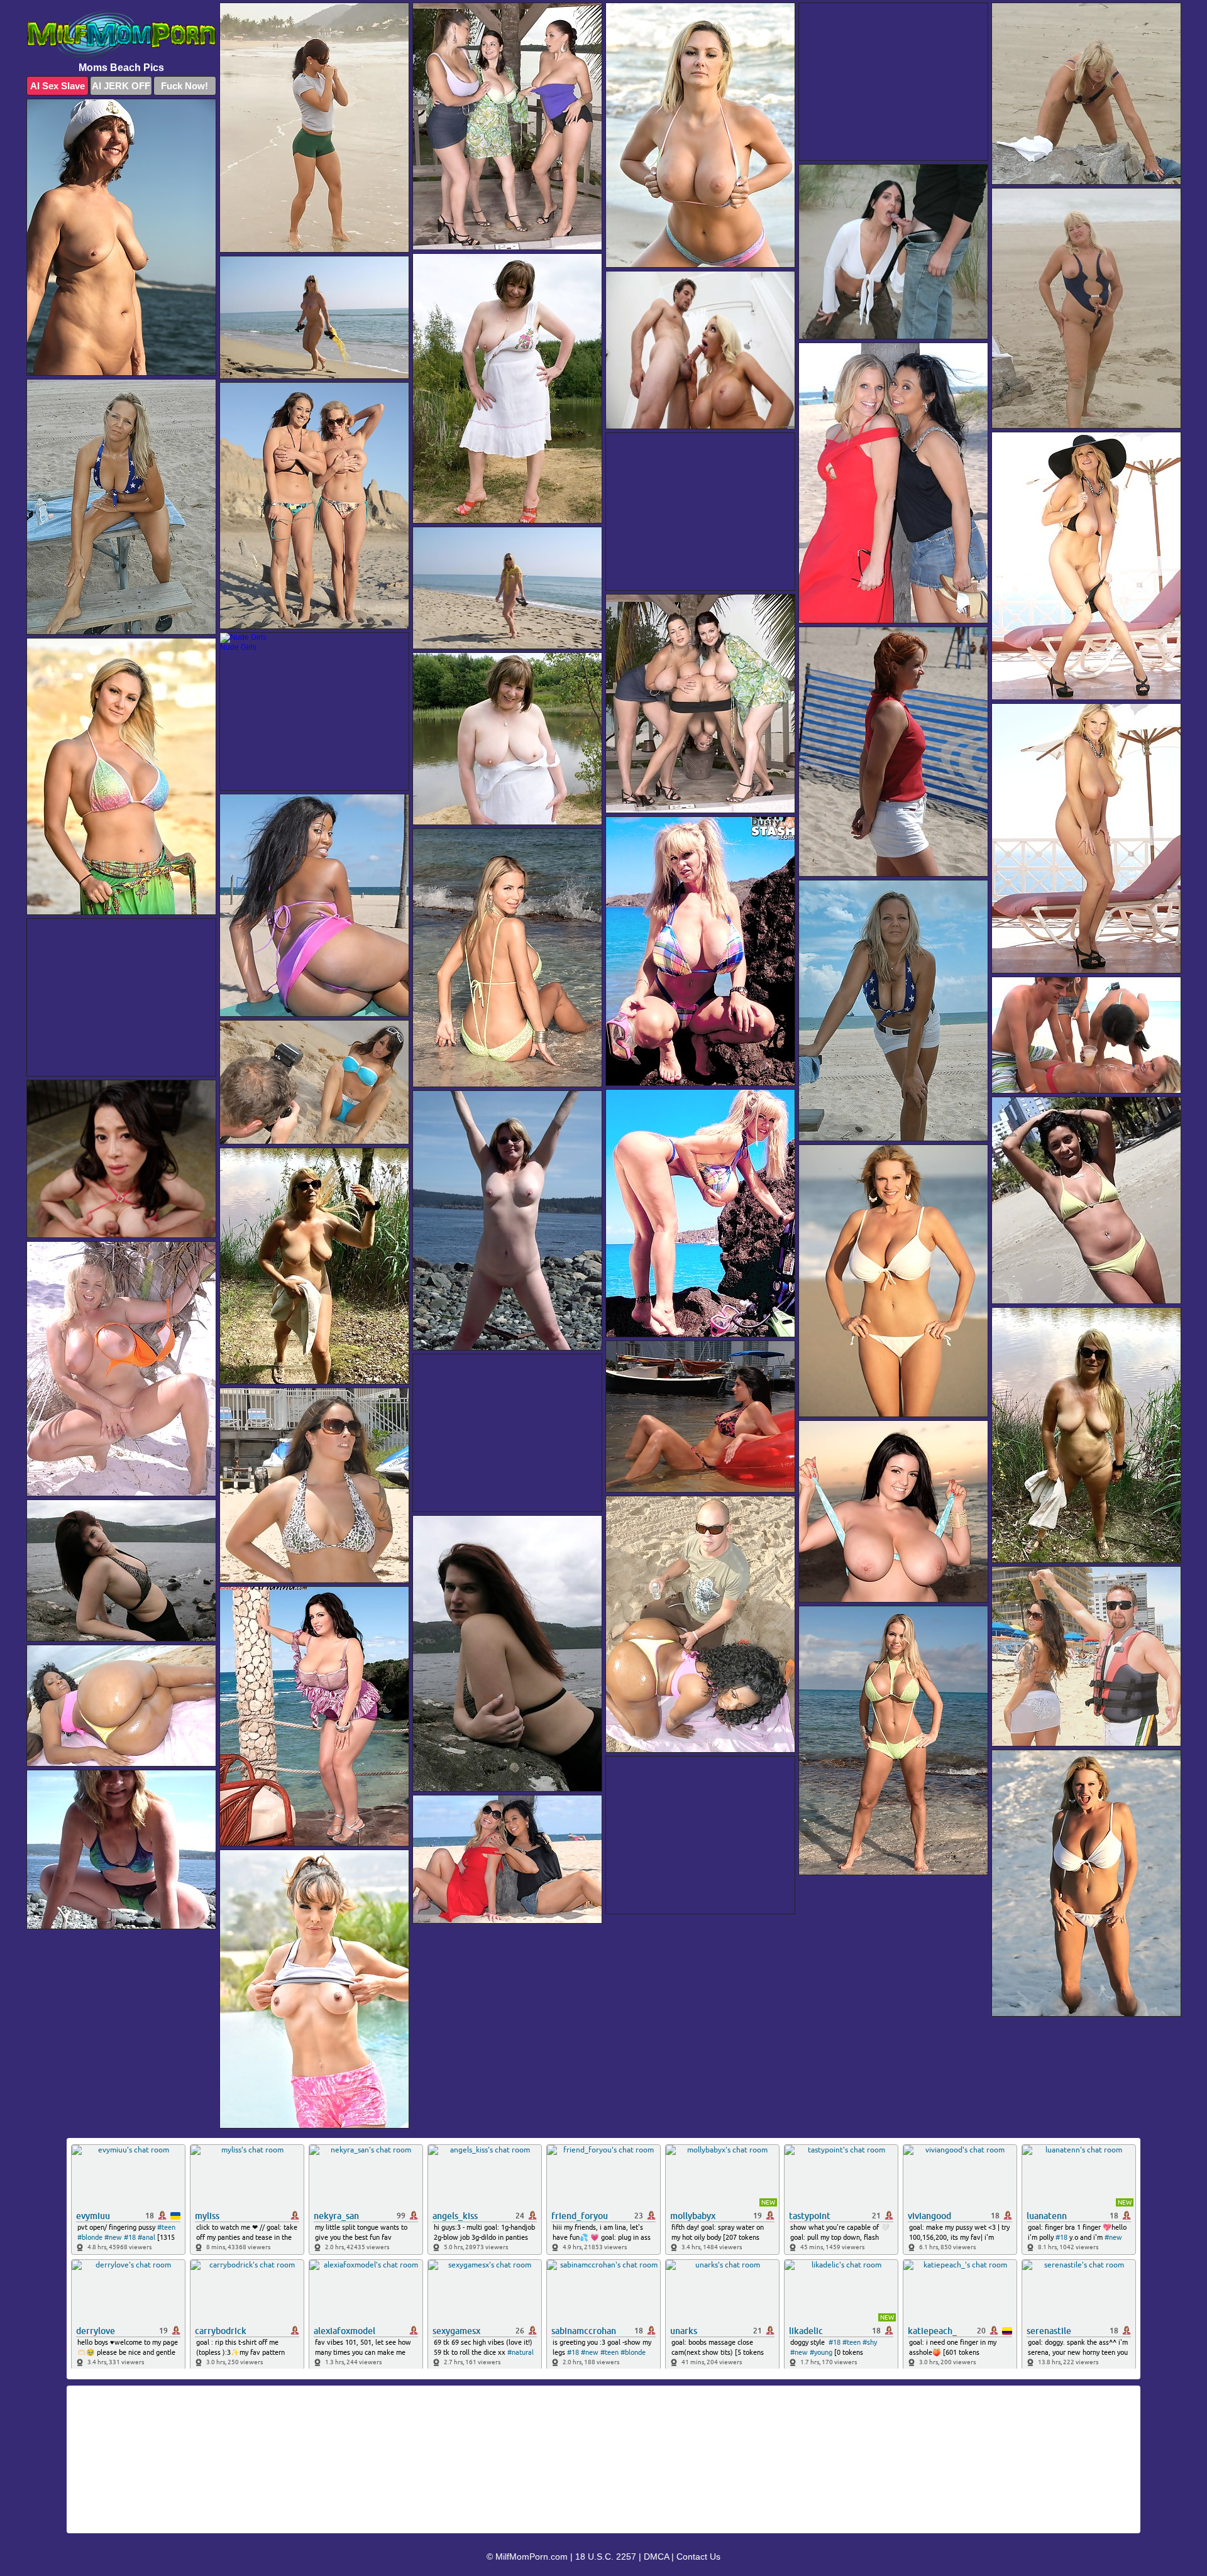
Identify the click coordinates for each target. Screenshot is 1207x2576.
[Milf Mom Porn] (121, 35)
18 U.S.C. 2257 (606, 2557)
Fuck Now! (185, 86)
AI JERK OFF (121, 86)
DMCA (656, 2557)
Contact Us (698, 2557)
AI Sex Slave (58, 86)
